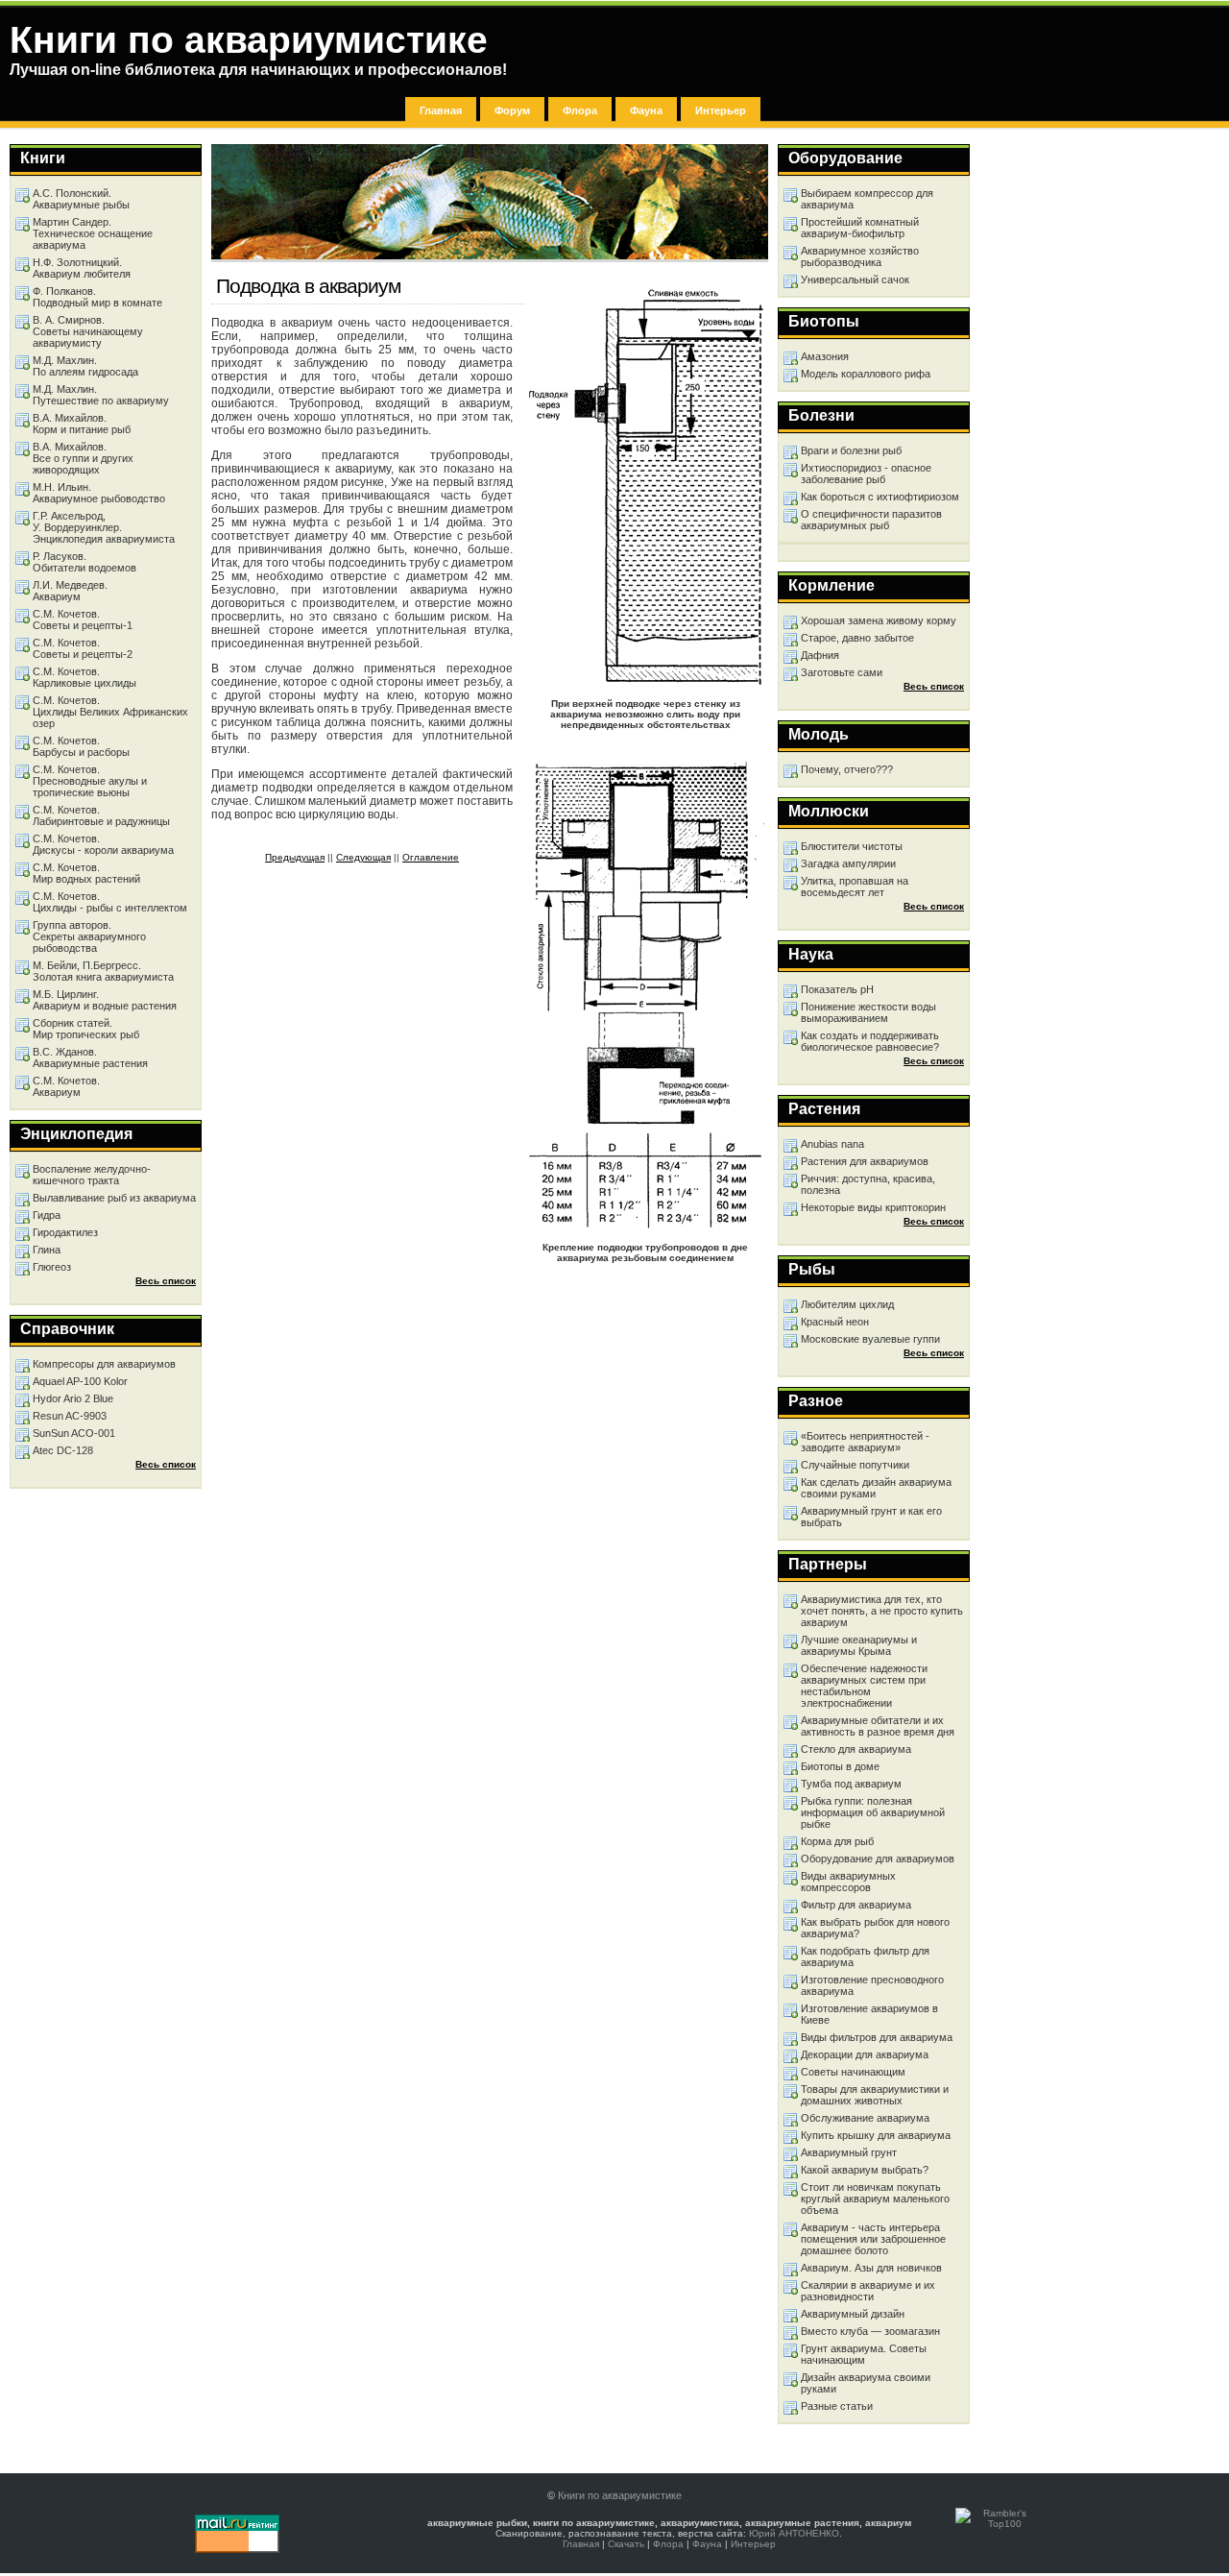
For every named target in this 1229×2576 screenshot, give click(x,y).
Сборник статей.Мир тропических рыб (86, 1029)
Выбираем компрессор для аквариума (867, 199)
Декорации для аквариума (865, 2054)
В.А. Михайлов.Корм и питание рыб (82, 424)
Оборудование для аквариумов (878, 1859)
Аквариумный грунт (849, 2152)
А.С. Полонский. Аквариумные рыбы (81, 199)
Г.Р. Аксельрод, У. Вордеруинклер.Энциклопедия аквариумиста (104, 527)
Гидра (47, 1215)
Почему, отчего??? (847, 769)
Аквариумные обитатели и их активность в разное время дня (878, 1726)
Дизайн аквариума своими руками (866, 2383)
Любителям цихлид (847, 1304)
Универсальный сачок (855, 279)
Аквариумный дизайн (853, 2314)
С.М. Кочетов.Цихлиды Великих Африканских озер (110, 712)
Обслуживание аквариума (865, 2118)
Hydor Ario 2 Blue (73, 1398)
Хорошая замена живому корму (879, 620)
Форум (512, 110)
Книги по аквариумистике (620, 2495)
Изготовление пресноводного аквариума (872, 1985)
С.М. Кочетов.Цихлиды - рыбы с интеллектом (110, 902)
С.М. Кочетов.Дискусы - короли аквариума (103, 844)
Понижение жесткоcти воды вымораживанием (868, 1012)
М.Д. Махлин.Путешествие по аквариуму (101, 395)
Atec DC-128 (63, 1450)
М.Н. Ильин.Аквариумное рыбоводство (99, 493)
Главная (441, 110)
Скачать (626, 2544)
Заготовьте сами (842, 672)
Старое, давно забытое (857, 638)
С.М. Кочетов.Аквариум (66, 1086)
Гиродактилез (65, 1232)
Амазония (825, 356)
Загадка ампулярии (848, 863)
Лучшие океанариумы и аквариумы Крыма (859, 1645)
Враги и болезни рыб (851, 450)
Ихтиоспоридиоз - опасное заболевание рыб (866, 474)
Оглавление (431, 857)
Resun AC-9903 (70, 1416)
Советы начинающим (853, 2072)
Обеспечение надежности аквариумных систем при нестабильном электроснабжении (864, 1686)
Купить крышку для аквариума (876, 2135)
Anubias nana (832, 1144)
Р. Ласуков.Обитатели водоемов (84, 562)
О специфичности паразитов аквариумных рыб (871, 520)
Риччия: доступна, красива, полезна (868, 1184)
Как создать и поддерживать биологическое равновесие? (870, 1041)
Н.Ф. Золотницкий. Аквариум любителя (82, 268)
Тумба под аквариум (851, 1784)
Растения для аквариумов (865, 1161)
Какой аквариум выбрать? (865, 2170)
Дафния (820, 655)
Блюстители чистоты (852, 846)
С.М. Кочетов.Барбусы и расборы (81, 746)
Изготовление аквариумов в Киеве (869, 2014)
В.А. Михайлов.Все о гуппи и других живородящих (83, 458)
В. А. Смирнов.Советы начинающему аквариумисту (88, 331)
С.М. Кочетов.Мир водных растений (86, 873)
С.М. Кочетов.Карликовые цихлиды (84, 677)
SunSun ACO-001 (74, 1433)
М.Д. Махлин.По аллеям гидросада (85, 366)
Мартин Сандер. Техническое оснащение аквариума (93, 233)
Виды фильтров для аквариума (877, 2037)
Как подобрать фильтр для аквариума (865, 1956)
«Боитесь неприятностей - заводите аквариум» (865, 1442)
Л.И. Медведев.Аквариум (70, 591)
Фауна (646, 110)
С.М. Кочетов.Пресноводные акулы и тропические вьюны (90, 781)
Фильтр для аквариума (856, 1905)
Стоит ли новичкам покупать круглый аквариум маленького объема (875, 2199)
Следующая (363, 857)
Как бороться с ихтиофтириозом (880, 497)
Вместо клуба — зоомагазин (870, 2331)
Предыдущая (295, 857)
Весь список (934, 686)
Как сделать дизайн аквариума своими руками (876, 1488)
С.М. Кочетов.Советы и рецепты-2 (83, 648)
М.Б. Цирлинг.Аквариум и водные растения (105, 1000)
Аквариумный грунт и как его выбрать (871, 1517)
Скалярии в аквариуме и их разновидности (868, 2291)
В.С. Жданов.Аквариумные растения (90, 1057)
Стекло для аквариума (856, 1749)
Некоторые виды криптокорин (873, 1207)
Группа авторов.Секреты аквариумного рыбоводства (89, 936)
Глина (47, 1250)
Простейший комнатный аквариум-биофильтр (860, 228)
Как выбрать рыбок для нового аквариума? (875, 1928)
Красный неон (835, 1322)
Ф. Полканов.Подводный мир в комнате (97, 297)
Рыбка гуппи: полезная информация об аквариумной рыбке (873, 1812)
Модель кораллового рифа (866, 374)
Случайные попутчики (855, 1465)
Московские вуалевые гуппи (870, 1339)
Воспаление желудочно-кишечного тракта (92, 1175)
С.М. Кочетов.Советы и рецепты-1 (83, 620)
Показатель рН (837, 989)
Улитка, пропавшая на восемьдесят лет (855, 887)
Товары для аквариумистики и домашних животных (875, 2095)
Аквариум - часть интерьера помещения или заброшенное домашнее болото (873, 2239)
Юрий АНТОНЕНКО (794, 2533)
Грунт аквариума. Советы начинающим (864, 2354)
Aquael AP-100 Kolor (80, 1381)
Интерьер (721, 110)
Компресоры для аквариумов (104, 1364)
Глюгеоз (52, 1267)
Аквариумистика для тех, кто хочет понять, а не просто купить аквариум (882, 1611)
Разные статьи (837, 2406)
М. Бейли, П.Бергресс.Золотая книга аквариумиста (103, 971)
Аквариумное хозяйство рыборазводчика (860, 256)
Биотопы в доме (840, 1766)
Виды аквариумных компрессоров (848, 1882)
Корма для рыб (837, 1841)
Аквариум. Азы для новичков (871, 2268)
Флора (580, 110)
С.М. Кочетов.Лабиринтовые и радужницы (101, 815)
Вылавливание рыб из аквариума (114, 1198)
